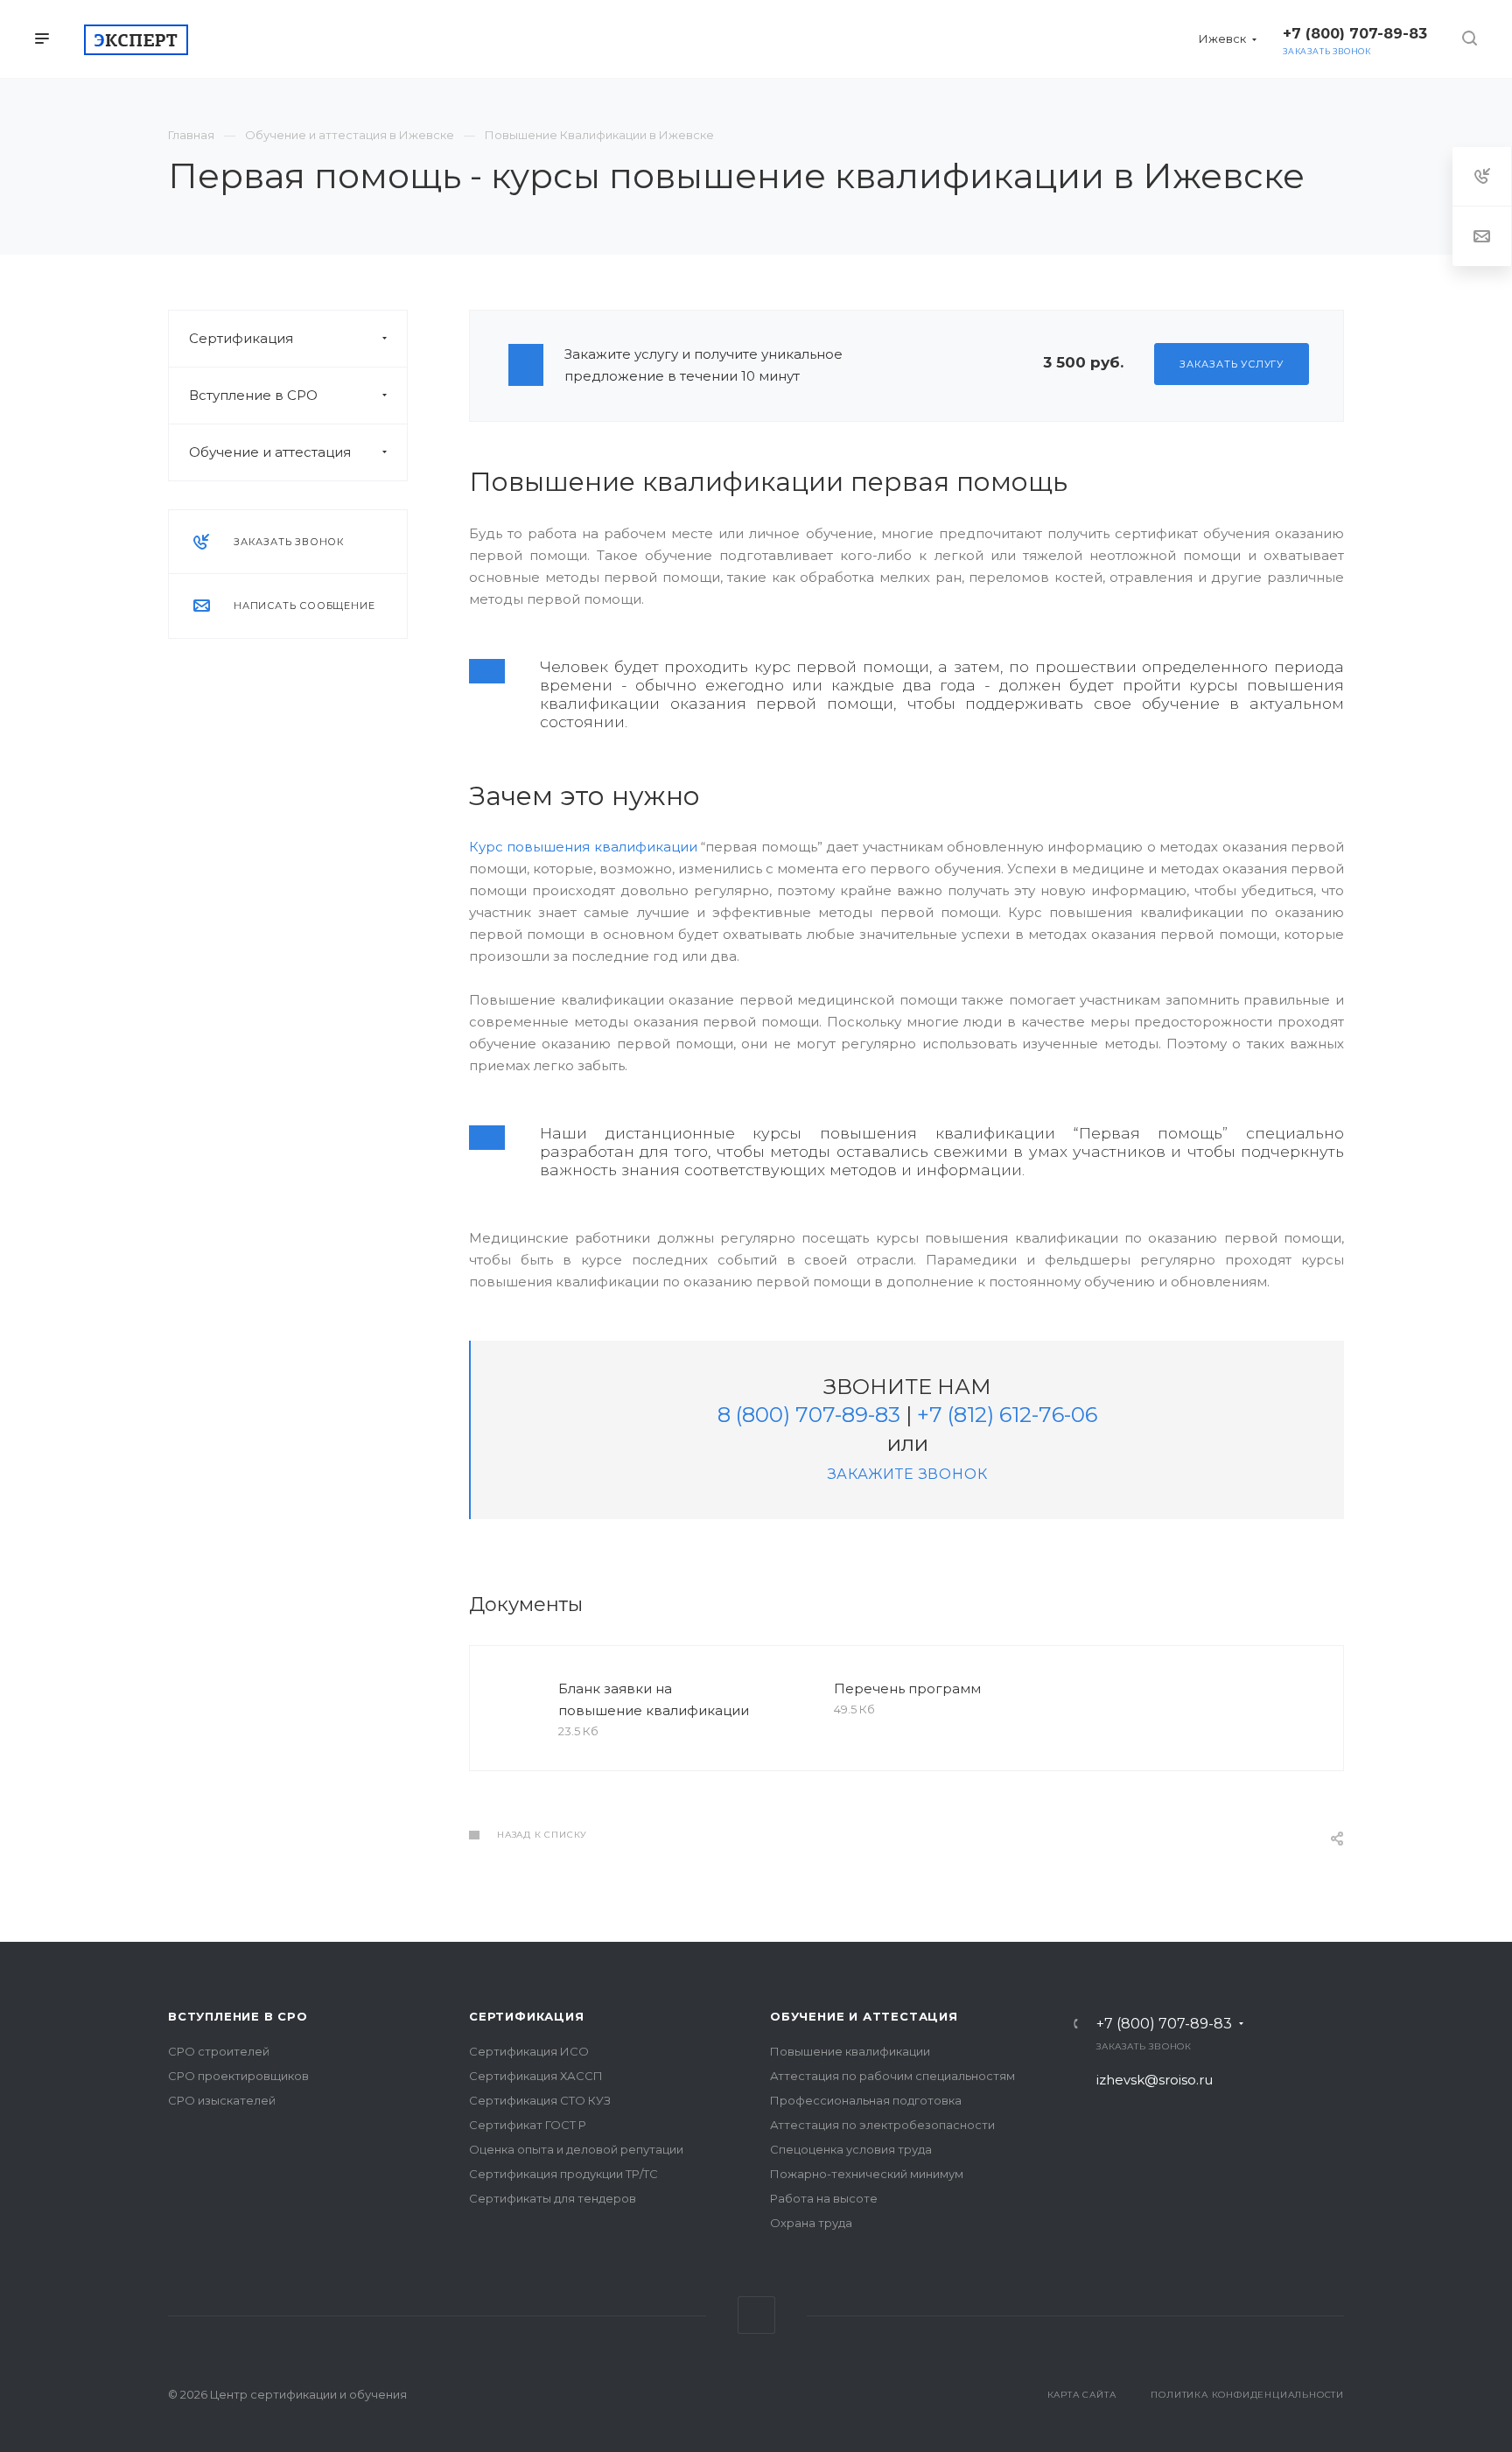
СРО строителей (219, 2051)
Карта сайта (1082, 2395)
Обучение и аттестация (270, 452)
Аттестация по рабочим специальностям (892, 2076)
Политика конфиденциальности (1247, 2395)
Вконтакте (756, 2315)
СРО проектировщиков (238, 2076)
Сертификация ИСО (529, 2051)
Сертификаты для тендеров (553, 2198)
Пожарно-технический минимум (867, 2174)
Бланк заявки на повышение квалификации (654, 1699)
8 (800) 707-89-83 (809, 1415)
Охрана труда (811, 2223)
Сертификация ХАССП (536, 2076)
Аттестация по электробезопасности (882, 2125)
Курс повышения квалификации (583, 847)
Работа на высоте (824, 2198)
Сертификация (241, 338)
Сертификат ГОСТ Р (528, 2125)
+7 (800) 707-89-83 (1164, 2024)
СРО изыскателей (222, 2100)
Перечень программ (907, 1688)
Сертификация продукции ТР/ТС (563, 2174)
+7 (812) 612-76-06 (1007, 1415)
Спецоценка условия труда (851, 2149)
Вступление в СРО (253, 395)
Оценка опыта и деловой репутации (576, 2149)
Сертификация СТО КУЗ (540, 2100)
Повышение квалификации (850, 2051)
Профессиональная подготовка (866, 2100)
